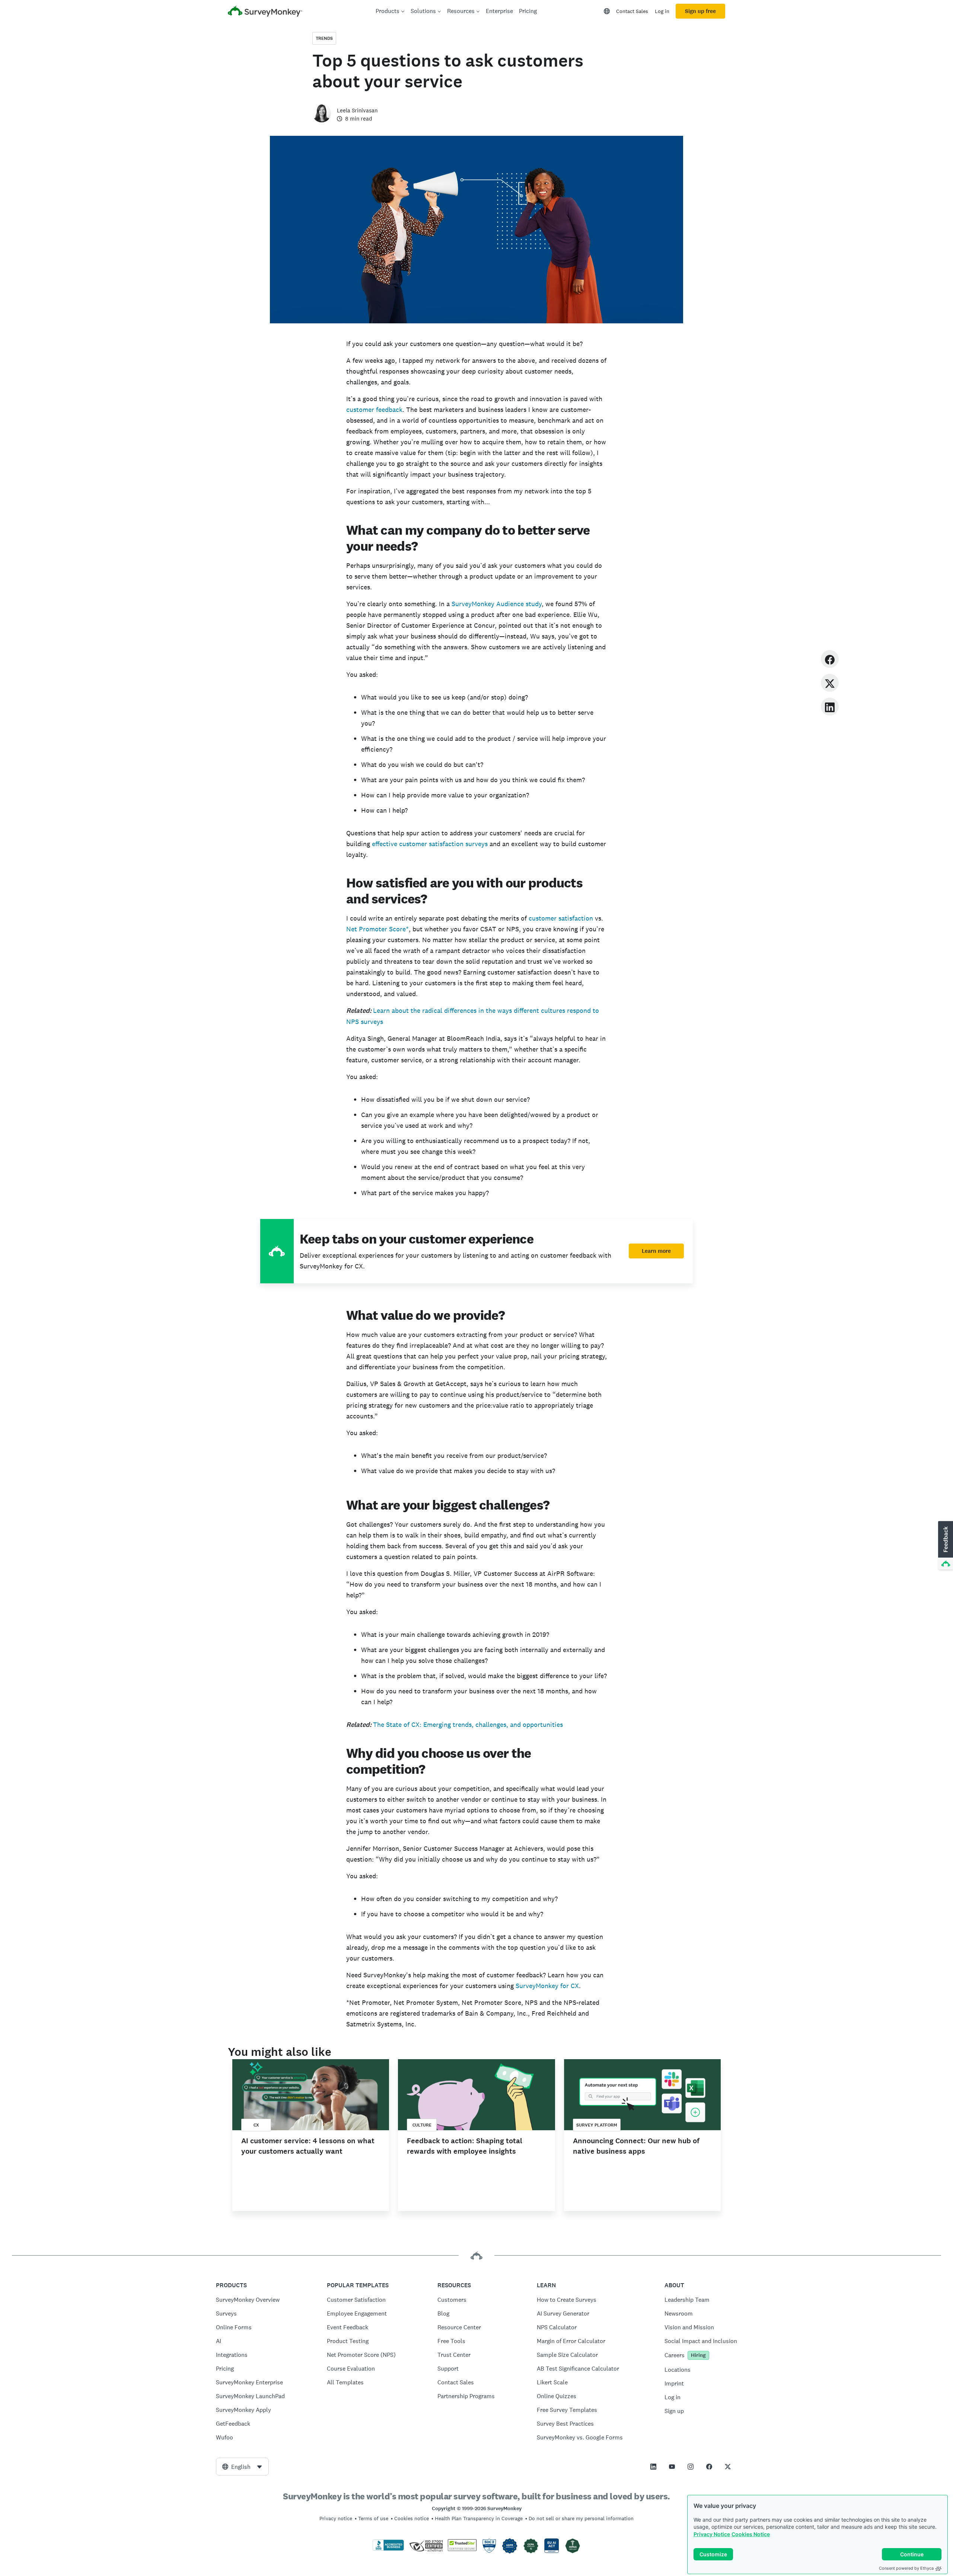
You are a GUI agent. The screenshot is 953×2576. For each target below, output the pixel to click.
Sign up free (700, 11)
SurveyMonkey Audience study (497, 604)
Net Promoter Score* (377, 929)
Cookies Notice (751, 2534)
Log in (662, 11)
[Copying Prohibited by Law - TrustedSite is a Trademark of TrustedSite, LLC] (462, 2549)
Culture (422, 2125)
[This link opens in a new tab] (653, 2467)
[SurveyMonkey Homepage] (265, 12)
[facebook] (830, 659)
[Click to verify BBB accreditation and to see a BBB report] (388, 2549)
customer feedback (374, 409)
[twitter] (830, 683)
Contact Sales (632, 11)
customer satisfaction (561, 918)
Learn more (656, 1251)
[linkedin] (830, 706)
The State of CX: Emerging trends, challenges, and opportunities (468, 1724)
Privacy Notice (712, 2534)
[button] (945, 1546)
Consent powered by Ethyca (906, 2568)
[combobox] (242, 2467)
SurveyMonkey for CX (547, 1986)
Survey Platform (597, 2125)
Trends (324, 38)
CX (256, 2125)
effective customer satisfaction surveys (431, 844)
